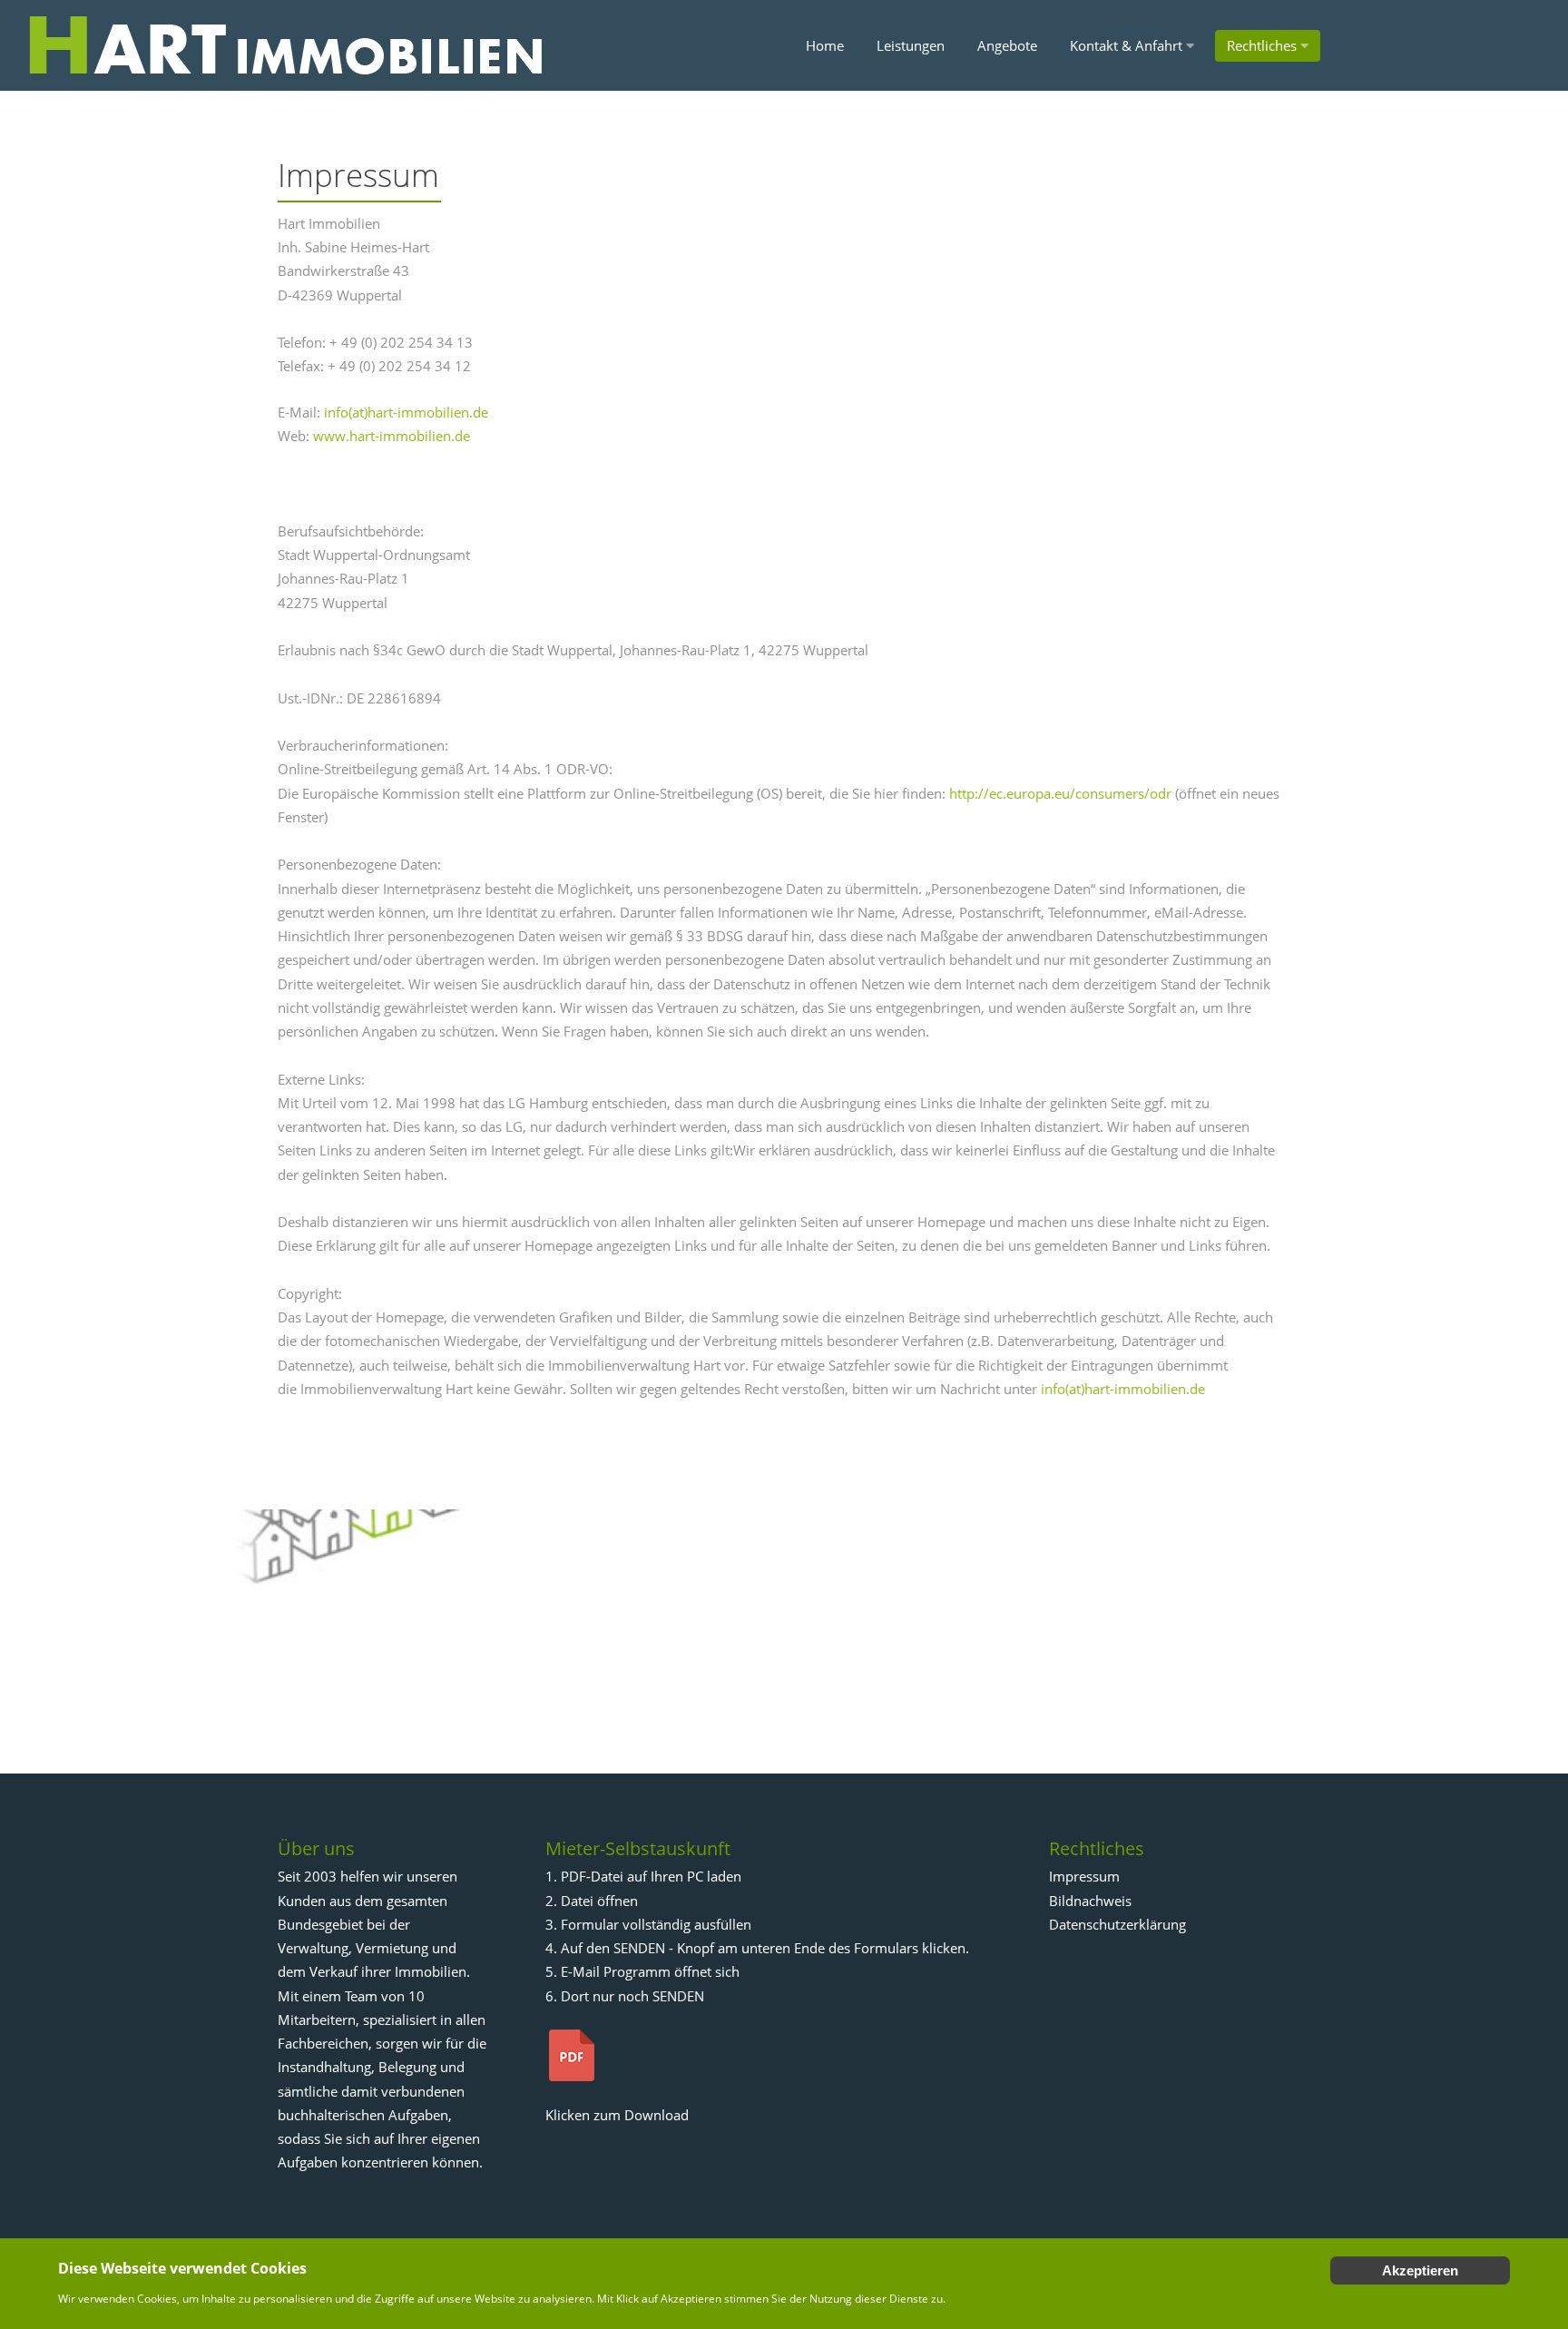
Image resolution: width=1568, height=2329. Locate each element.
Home (825, 45)
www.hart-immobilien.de (392, 436)
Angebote (1007, 45)
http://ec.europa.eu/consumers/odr (1060, 793)
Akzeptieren (1420, 2270)
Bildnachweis (1090, 1901)
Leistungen (911, 45)
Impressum (1084, 1876)
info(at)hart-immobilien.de (406, 412)
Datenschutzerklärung (1117, 1924)
